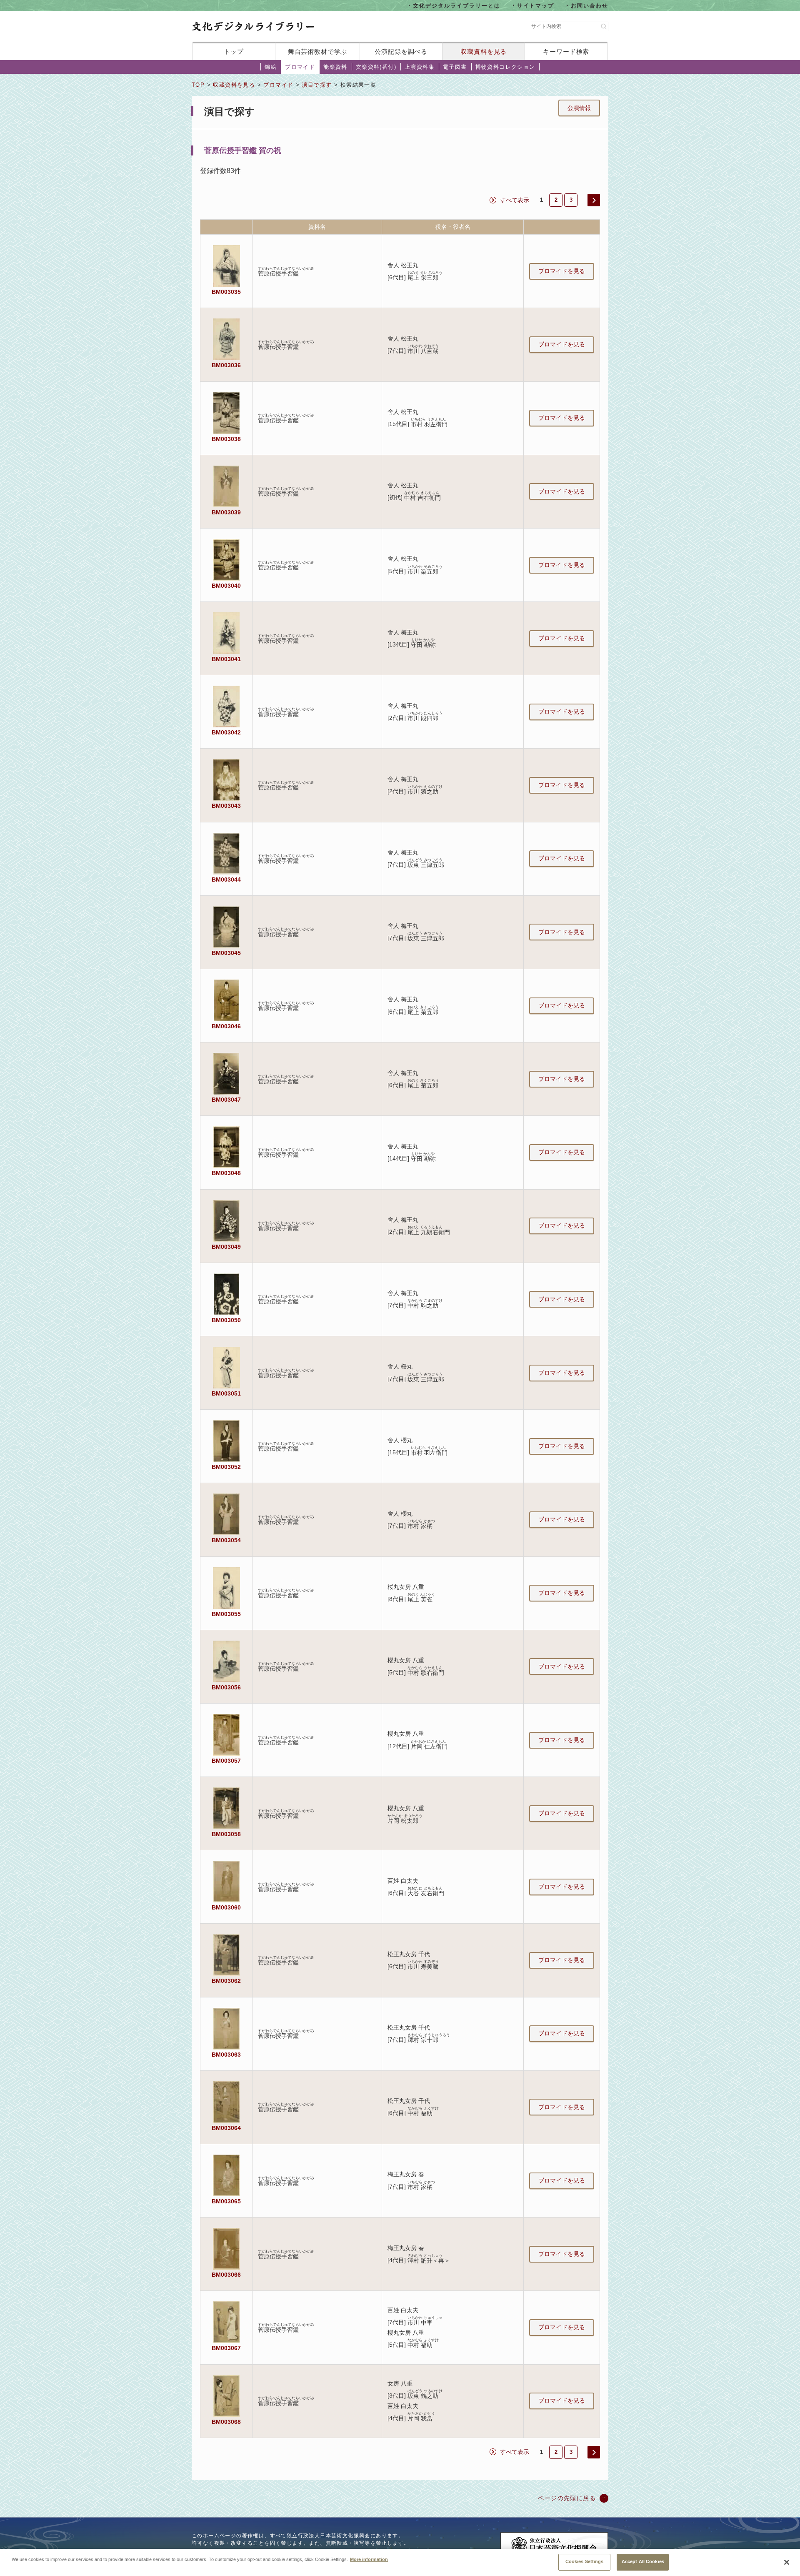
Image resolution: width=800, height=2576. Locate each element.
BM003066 (226, 2275)
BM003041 (226, 659)
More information (369, 2559)
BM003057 (226, 1761)
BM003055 (226, 1614)
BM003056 (226, 1687)
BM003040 (226, 586)
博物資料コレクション (505, 67)
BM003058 (226, 1834)
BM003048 (226, 1173)
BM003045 (226, 953)
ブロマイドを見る (562, 271)
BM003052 (226, 1467)
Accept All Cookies (643, 2561)
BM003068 (226, 2422)
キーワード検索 (566, 51)
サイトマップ (536, 5)
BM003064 (226, 2128)
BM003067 (226, 2348)
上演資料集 (420, 67)
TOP (198, 85)
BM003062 (226, 1981)
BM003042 (226, 732)
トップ (234, 51)
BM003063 (226, 2055)
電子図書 (455, 67)
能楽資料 (335, 67)
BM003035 (226, 292)
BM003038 (226, 439)
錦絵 (271, 67)
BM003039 (226, 512)
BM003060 (226, 1907)
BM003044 (226, 880)
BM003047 (226, 1100)
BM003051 (226, 1393)
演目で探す (317, 85)
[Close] (787, 2562)
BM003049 (226, 1247)
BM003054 (226, 1540)
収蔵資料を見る (484, 51)
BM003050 (226, 1320)
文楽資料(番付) (376, 67)
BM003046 (226, 1026)
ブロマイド (300, 67)
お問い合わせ (590, 5)
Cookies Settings (585, 2561)
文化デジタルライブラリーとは (456, 5)
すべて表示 (515, 200)
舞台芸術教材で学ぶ (318, 51)
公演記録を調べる (401, 51)
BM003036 (226, 365)
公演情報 (579, 108)
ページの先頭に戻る (567, 2498)
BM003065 (226, 2201)
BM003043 (226, 806)
